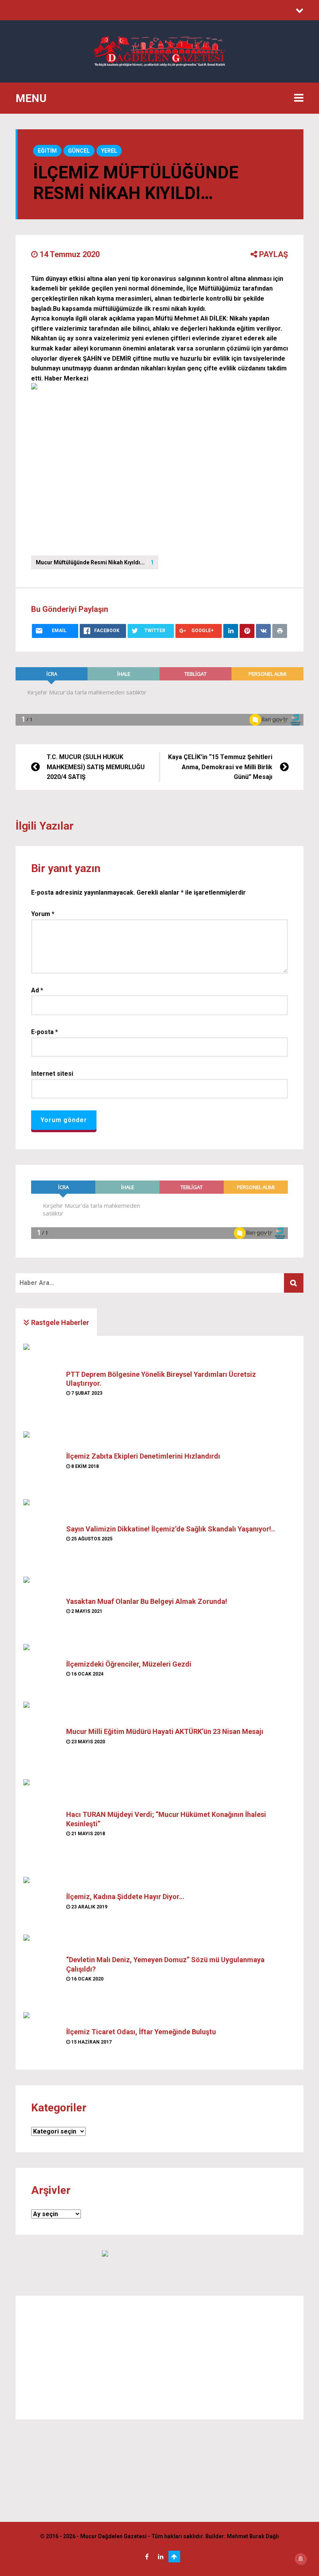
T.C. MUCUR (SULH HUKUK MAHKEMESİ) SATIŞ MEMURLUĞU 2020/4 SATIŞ (96, 767)
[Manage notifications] (301, 2559)
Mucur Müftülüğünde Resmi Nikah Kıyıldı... (95, 562)
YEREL (109, 151)
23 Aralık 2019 (89, 1907)
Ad (37, 990)
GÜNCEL (79, 151)
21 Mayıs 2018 (88, 1834)
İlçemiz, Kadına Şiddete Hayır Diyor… (125, 1897)
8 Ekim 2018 (84, 1466)
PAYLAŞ (273, 254)
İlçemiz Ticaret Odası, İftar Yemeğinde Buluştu (141, 2032)
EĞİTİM (47, 151)
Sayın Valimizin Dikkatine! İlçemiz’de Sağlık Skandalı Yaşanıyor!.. (171, 1529)
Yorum (43, 914)
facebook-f (147, 2557)
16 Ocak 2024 (87, 1674)
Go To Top (174, 2557)
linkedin (161, 2557)
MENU (31, 98)
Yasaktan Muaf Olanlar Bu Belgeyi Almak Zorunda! (147, 1601)
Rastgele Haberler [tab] (59, 1322)
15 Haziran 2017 (91, 2042)
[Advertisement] (159, 2357)
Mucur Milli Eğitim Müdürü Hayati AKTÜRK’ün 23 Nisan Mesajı (165, 1731)
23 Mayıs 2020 (88, 1742)
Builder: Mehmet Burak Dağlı (242, 2536)
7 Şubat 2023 (86, 1393)
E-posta (45, 1032)
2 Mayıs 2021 (86, 1611)
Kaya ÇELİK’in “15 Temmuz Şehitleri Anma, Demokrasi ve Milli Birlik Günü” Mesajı (220, 767)
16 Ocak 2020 (87, 1979)
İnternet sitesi (52, 1074)
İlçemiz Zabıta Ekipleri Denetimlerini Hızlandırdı (143, 1456)
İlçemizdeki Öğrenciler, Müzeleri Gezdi (129, 1664)
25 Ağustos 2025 (91, 1539)
